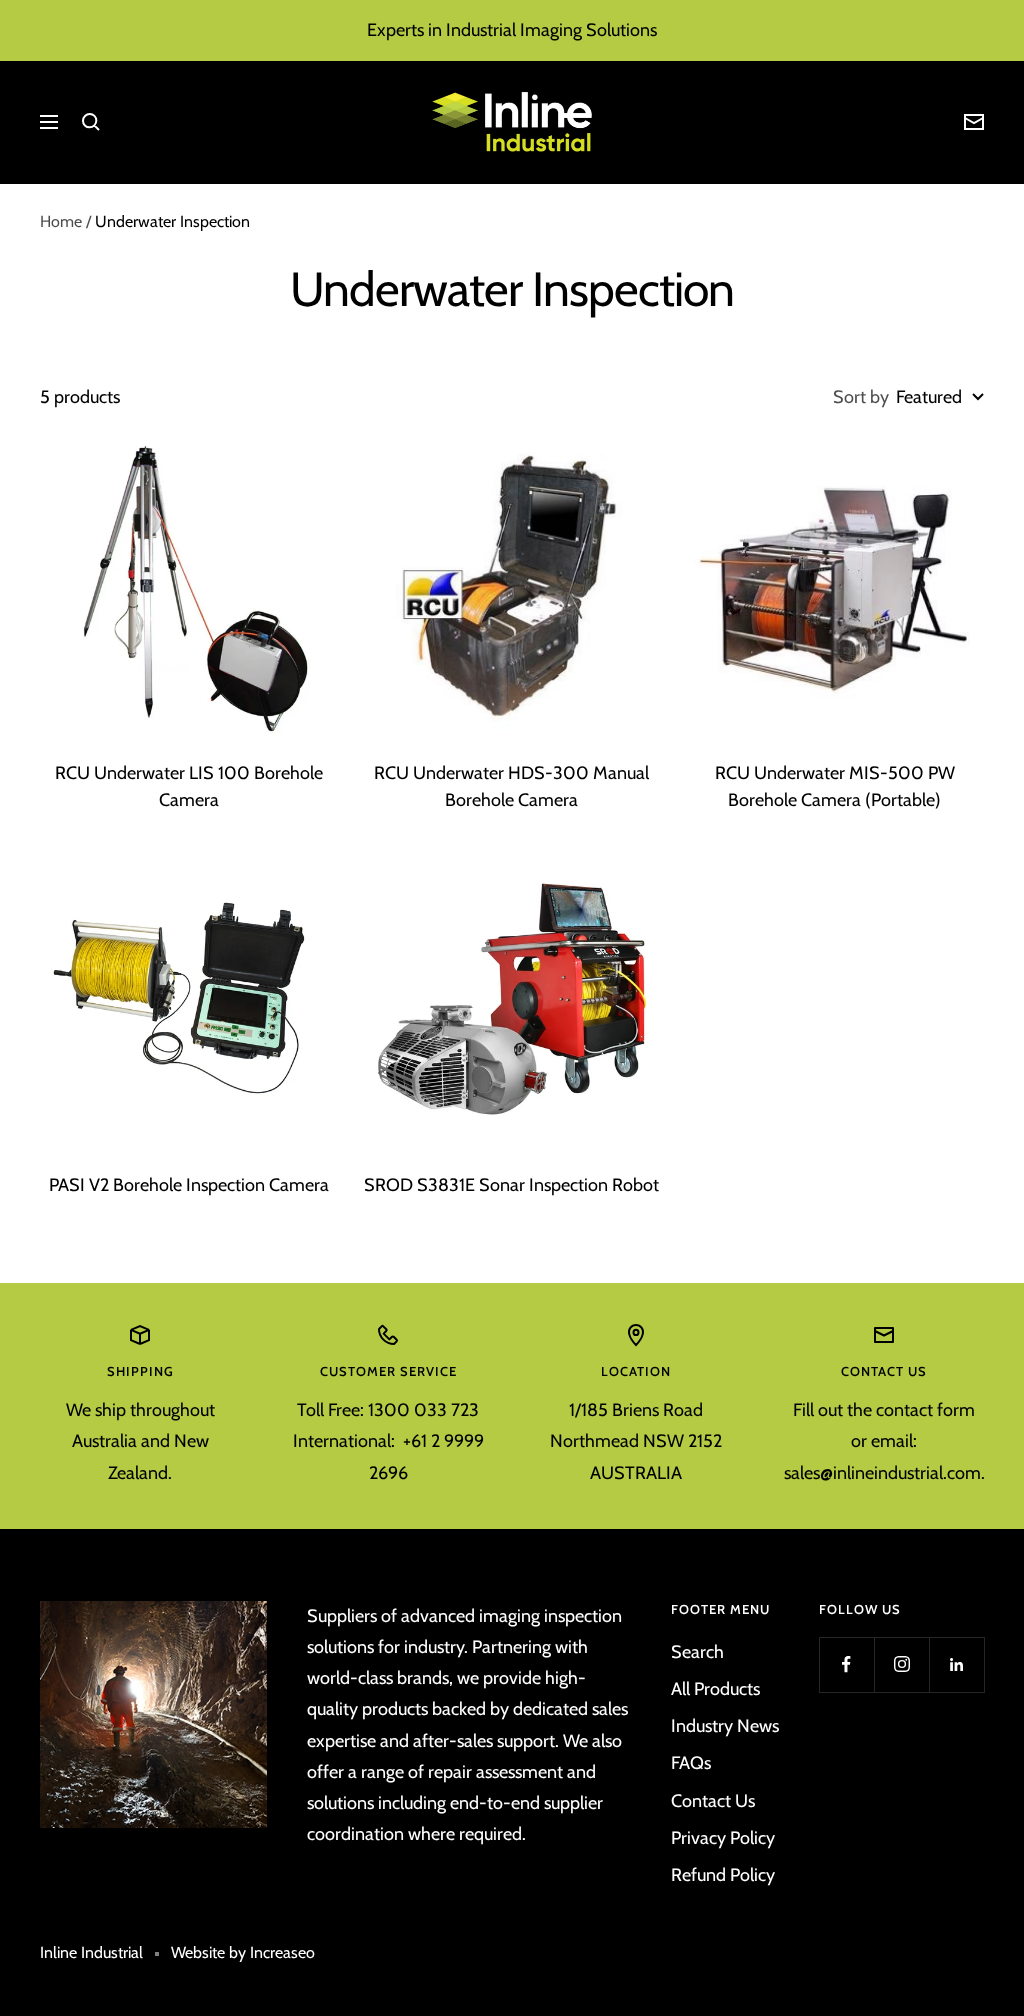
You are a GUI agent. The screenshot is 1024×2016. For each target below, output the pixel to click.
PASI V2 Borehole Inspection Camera (189, 1185)
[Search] (91, 122)
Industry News (725, 1726)
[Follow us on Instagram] (901, 1664)
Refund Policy (723, 1875)
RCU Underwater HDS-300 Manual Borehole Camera (511, 786)
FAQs (691, 1763)
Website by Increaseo (243, 1952)
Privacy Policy (723, 1838)
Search (697, 1652)
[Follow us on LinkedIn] (956, 1664)
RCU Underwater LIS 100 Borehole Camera (189, 786)
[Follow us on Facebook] (846, 1664)
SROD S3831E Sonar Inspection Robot (511, 1185)
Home (61, 221)
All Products (715, 1689)
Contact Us (713, 1801)
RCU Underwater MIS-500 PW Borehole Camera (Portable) (835, 786)
